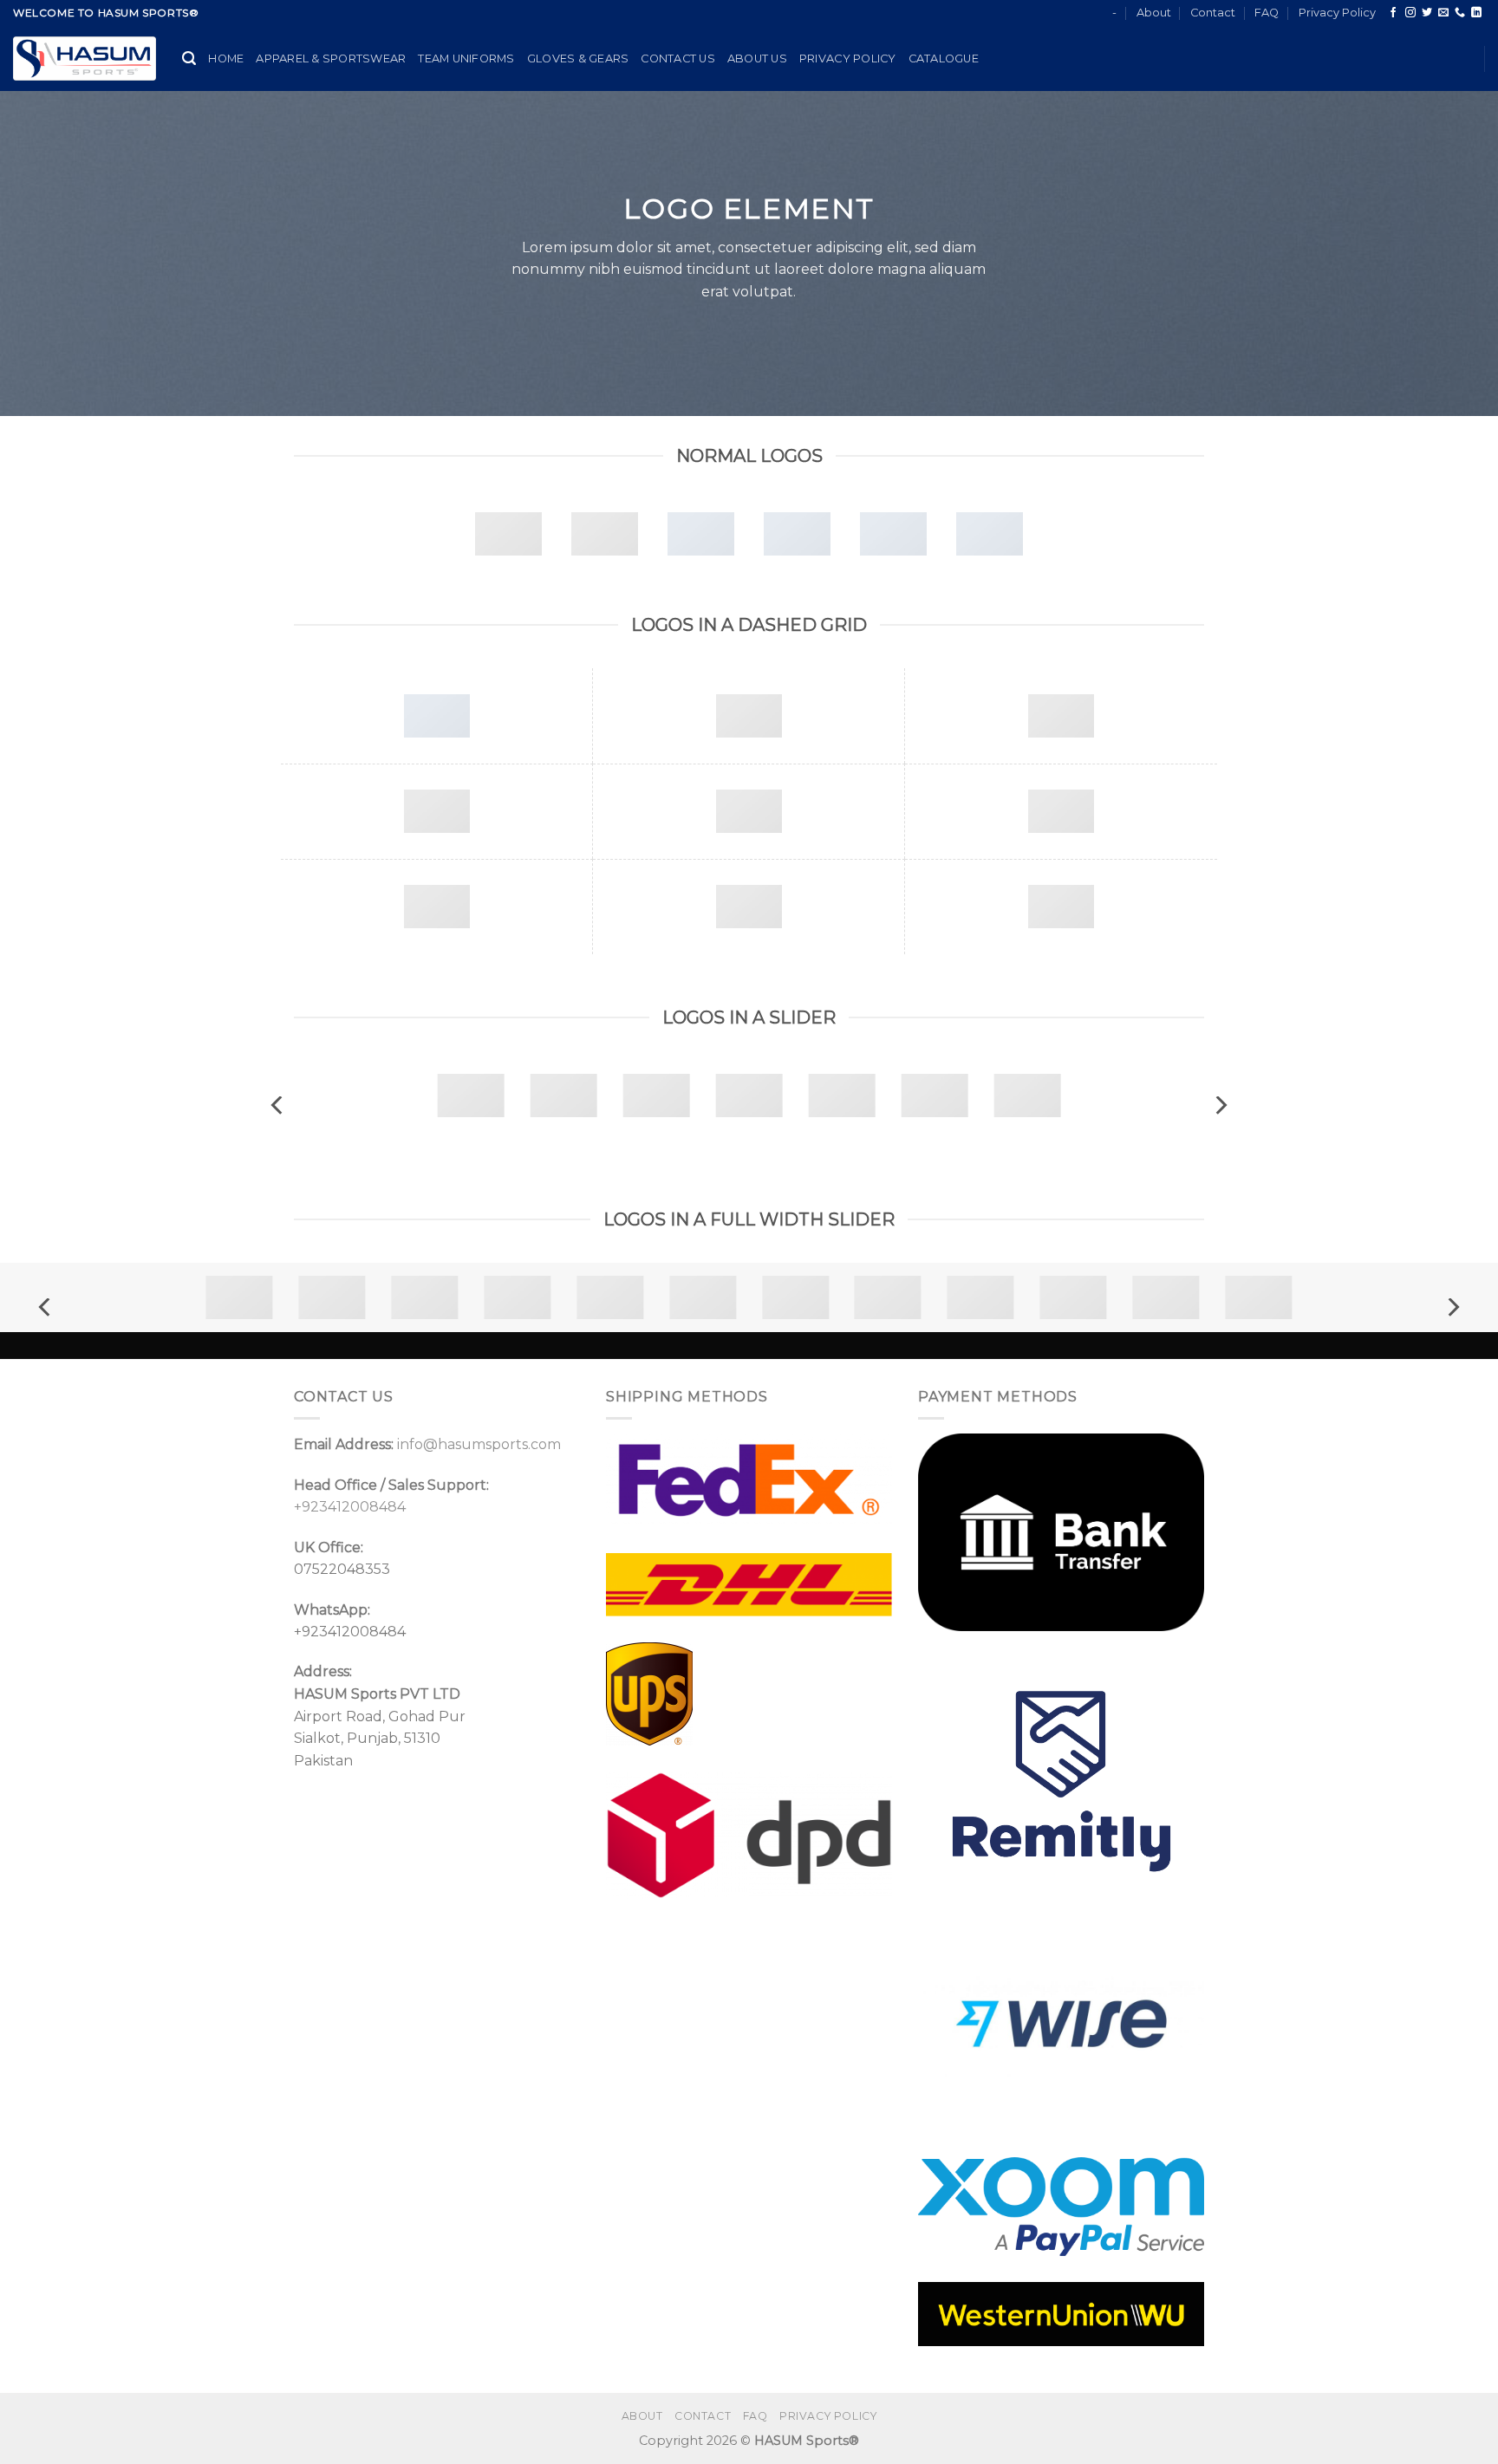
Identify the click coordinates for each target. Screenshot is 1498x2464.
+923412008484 (350, 1507)
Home (226, 59)
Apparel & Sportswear (331, 59)
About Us (757, 59)
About (1154, 13)
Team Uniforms (466, 59)
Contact (1213, 13)
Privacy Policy (1337, 13)
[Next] (1220, 1105)
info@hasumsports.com (479, 1444)
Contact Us (678, 59)
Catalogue (944, 59)
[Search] (189, 59)
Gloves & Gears (578, 59)
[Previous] (278, 1105)
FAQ (1267, 13)
